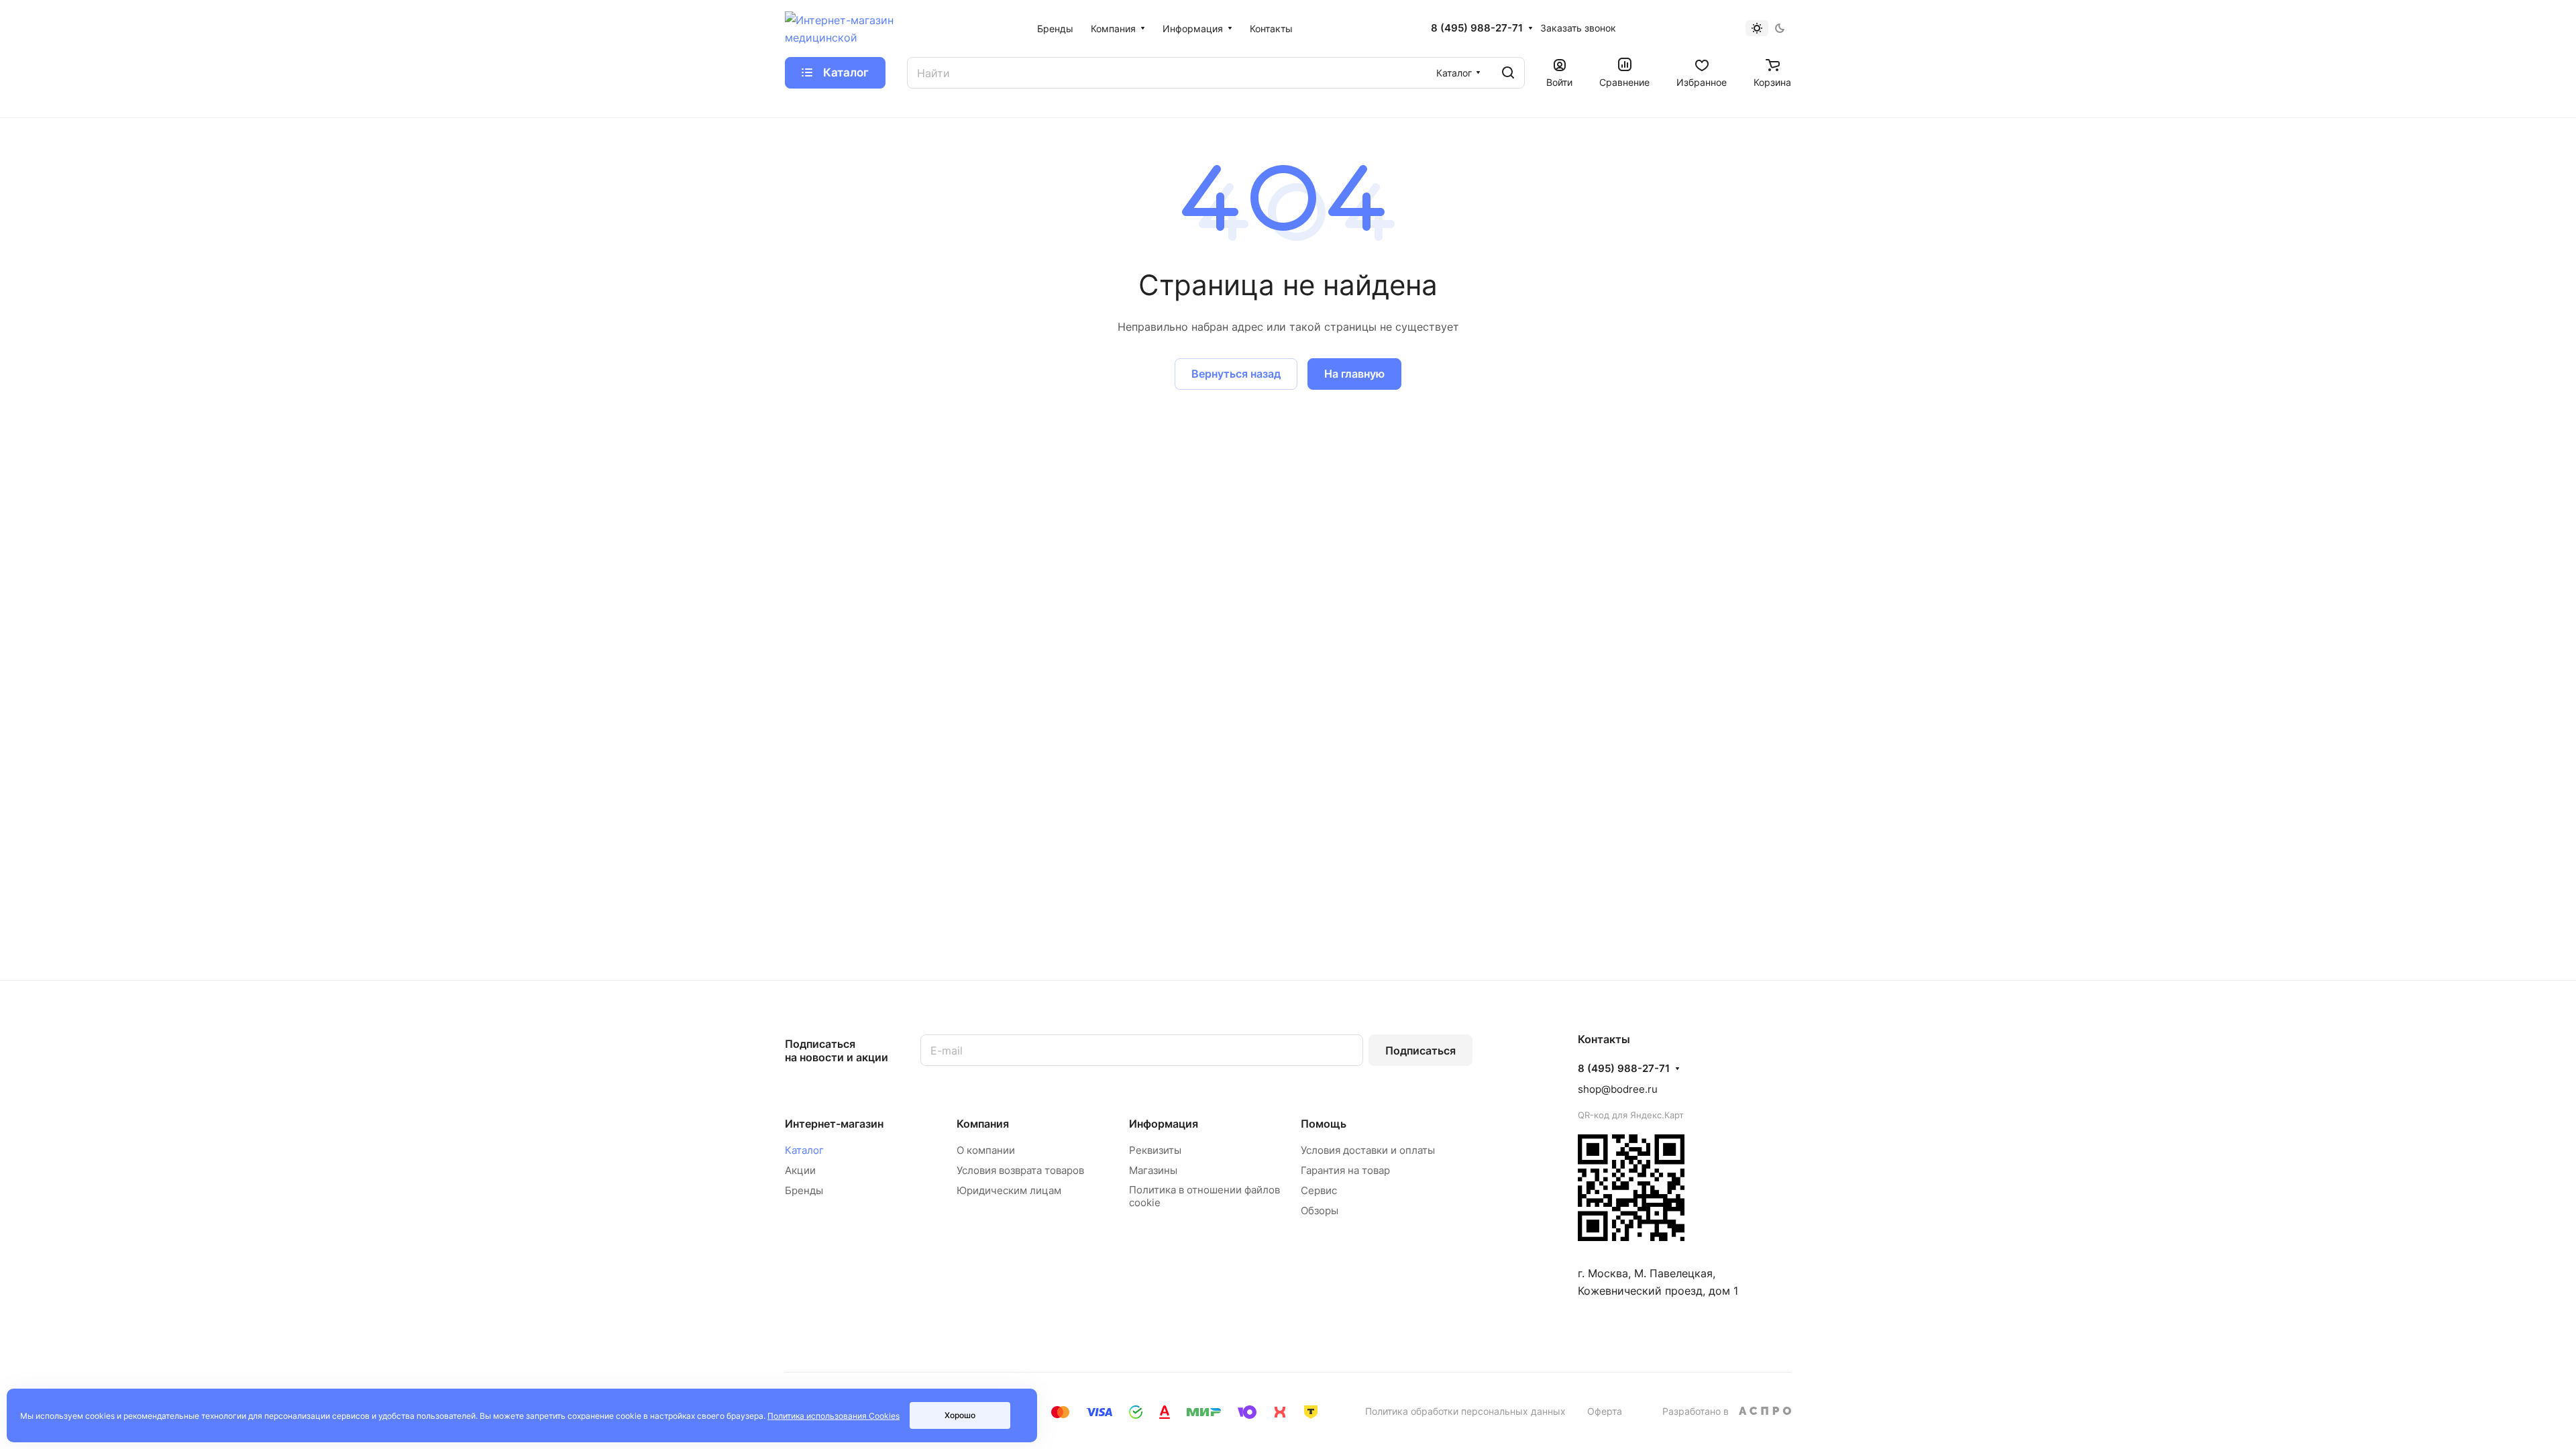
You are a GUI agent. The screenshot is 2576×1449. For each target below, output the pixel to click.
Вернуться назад (1236, 374)
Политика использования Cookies (834, 1416)
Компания (983, 1124)
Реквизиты (1155, 1150)
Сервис (1319, 1190)
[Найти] (1508, 73)
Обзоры (1320, 1211)
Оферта (1605, 1411)
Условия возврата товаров (1020, 1170)
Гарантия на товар (1345, 1170)
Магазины (1153, 1170)
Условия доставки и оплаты (1368, 1150)
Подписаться (1420, 1051)
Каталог (804, 1150)
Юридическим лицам (1009, 1190)
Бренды (804, 1190)
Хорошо (960, 1415)
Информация (1164, 1124)
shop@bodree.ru (1618, 1089)
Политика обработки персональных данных (1465, 1411)
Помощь (1324, 1124)
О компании (986, 1150)
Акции (800, 1170)
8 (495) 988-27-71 (1477, 28)
